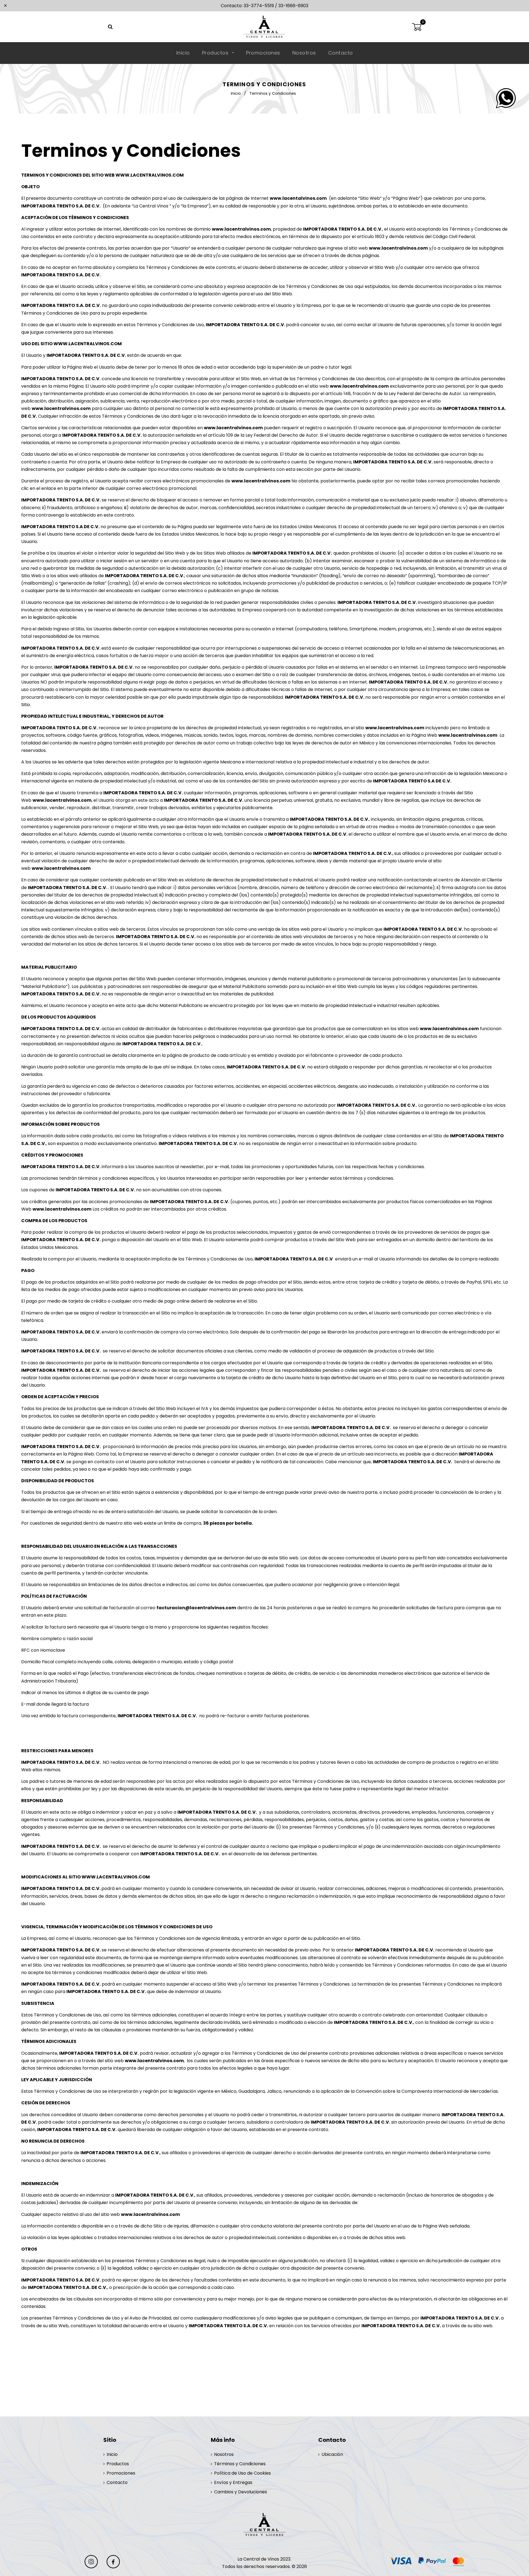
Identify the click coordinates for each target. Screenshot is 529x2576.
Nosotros (304, 53)
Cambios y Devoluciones (241, 2492)
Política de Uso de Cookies (242, 2473)
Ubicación (332, 2454)
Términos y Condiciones (240, 2464)
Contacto (341, 53)
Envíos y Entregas (233, 2482)
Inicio (183, 53)
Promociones (263, 53)
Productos (216, 53)
